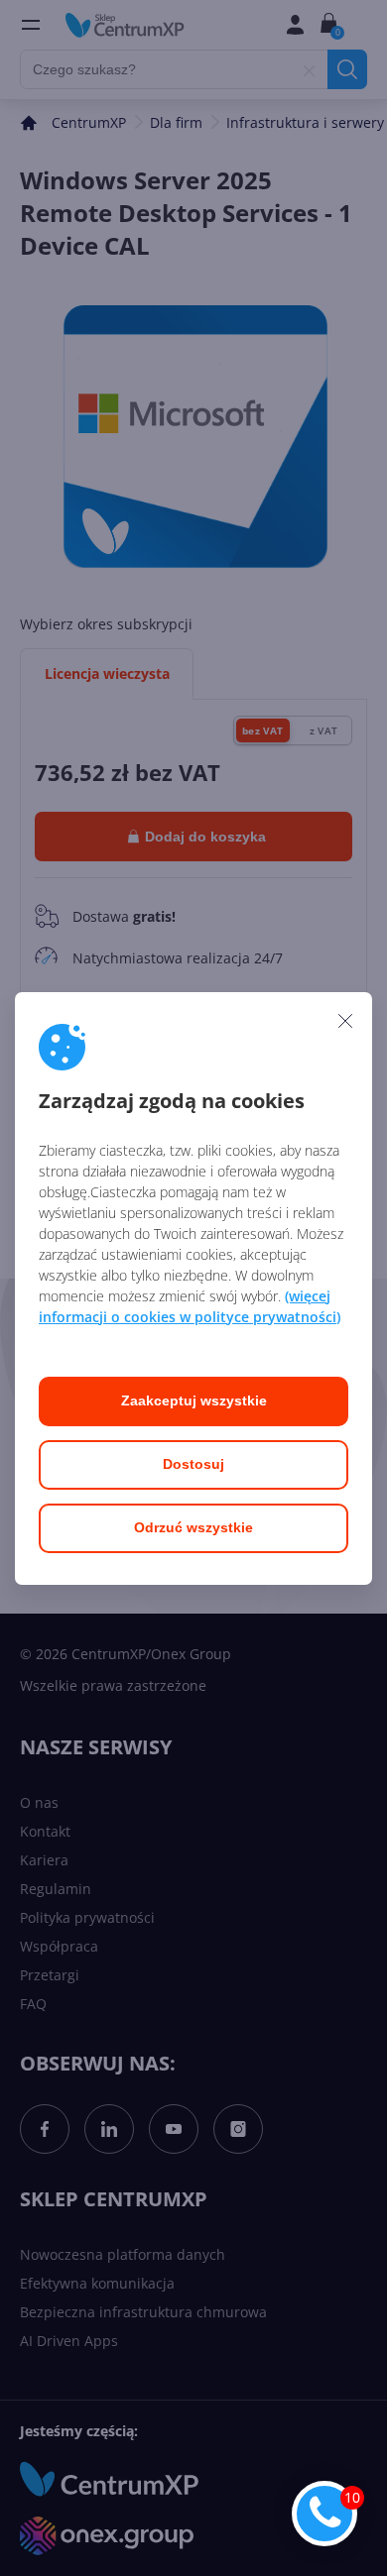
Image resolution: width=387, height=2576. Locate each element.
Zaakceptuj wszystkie (194, 1400)
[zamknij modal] (345, 1021)
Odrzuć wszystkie (193, 1527)
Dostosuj (193, 1464)
